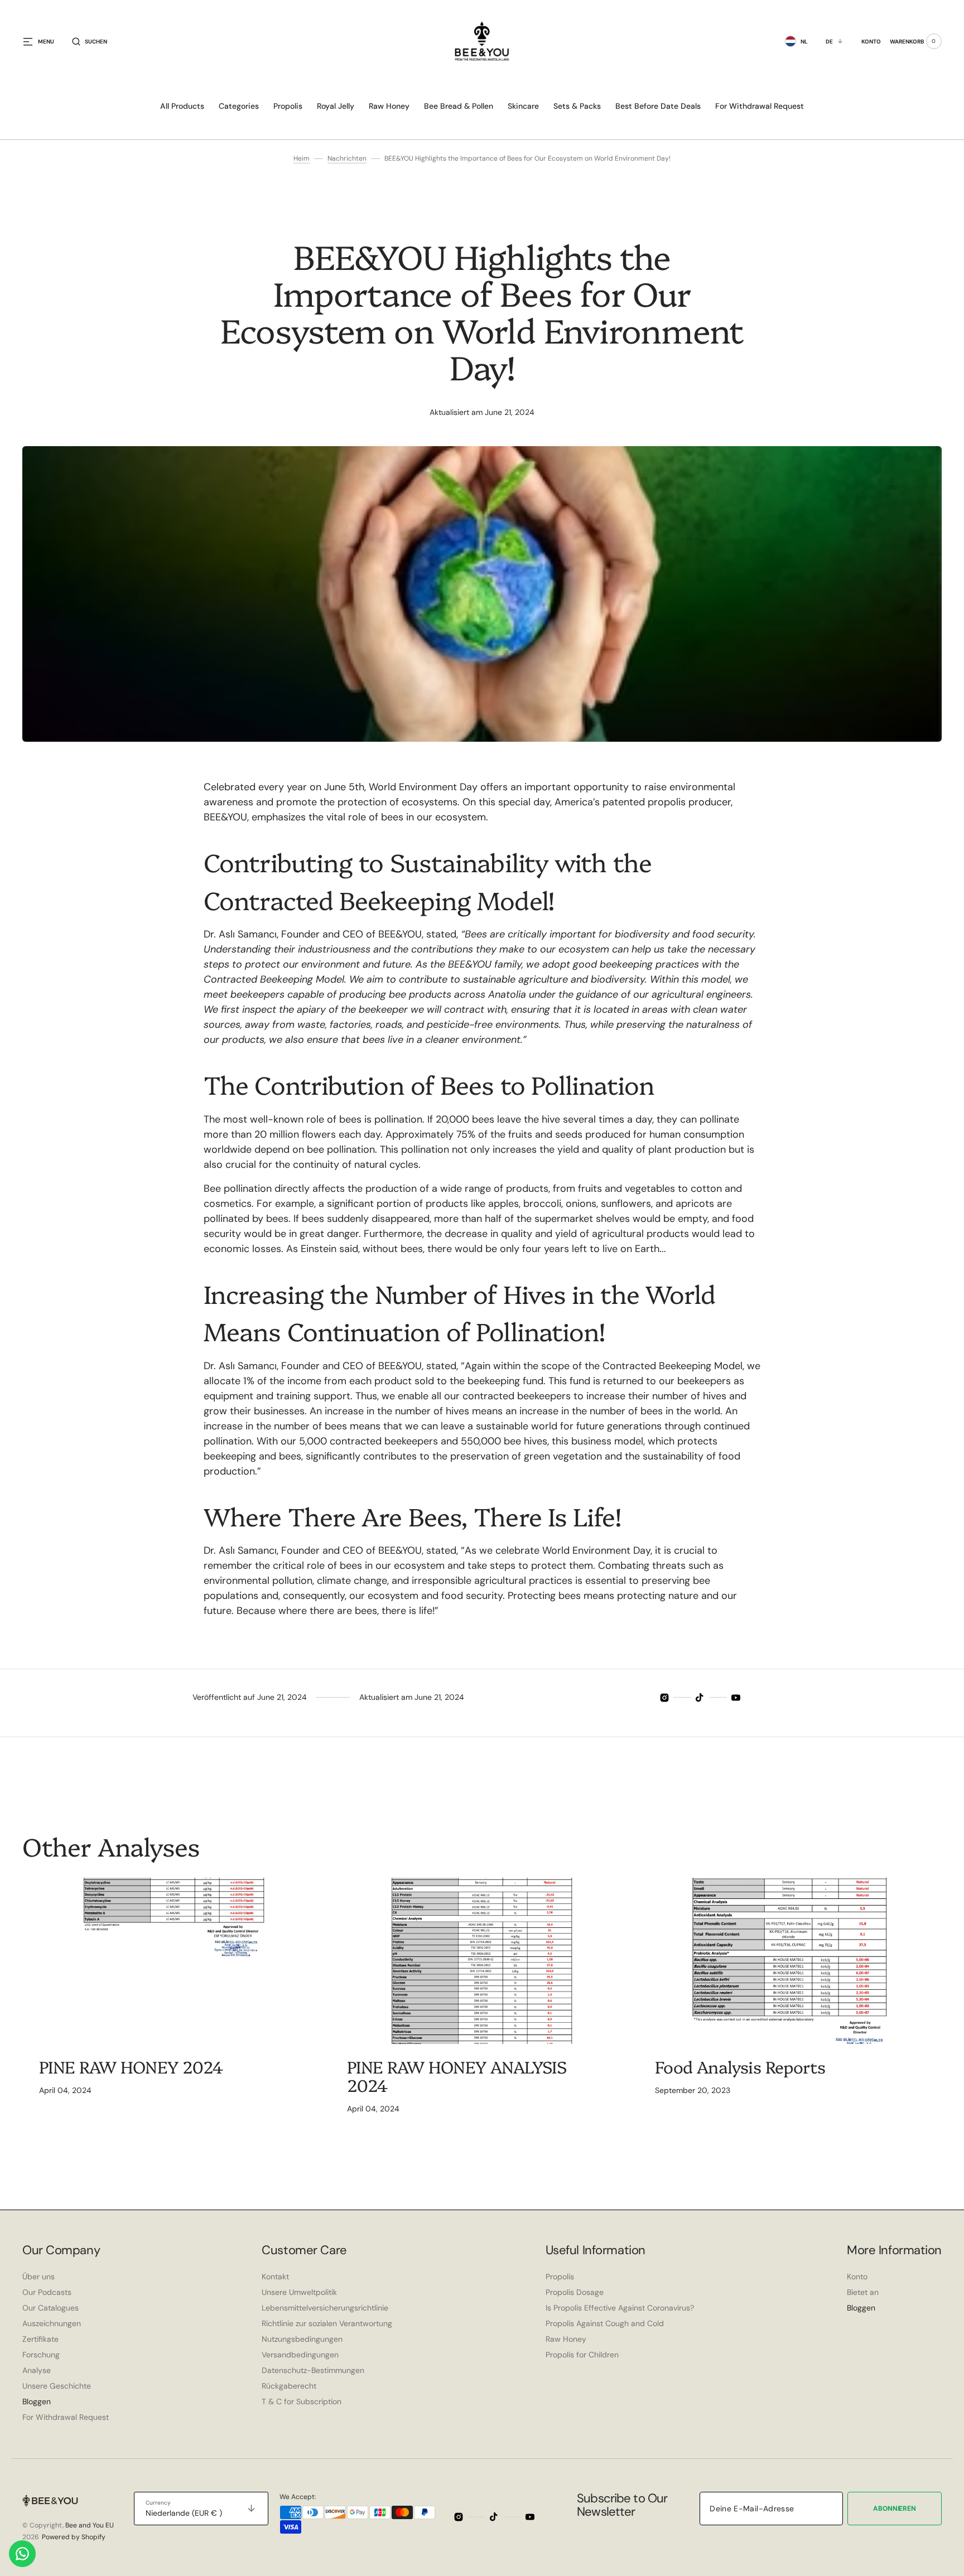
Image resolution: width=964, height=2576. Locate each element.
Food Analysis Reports (740, 2066)
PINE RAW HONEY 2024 (131, 2066)
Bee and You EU (90, 2525)
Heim (302, 158)
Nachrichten (347, 158)
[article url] (174, 1961)
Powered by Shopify (74, 2537)
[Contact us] (22, 2554)
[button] (90, 41)
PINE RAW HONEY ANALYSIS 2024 (457, 2075)
